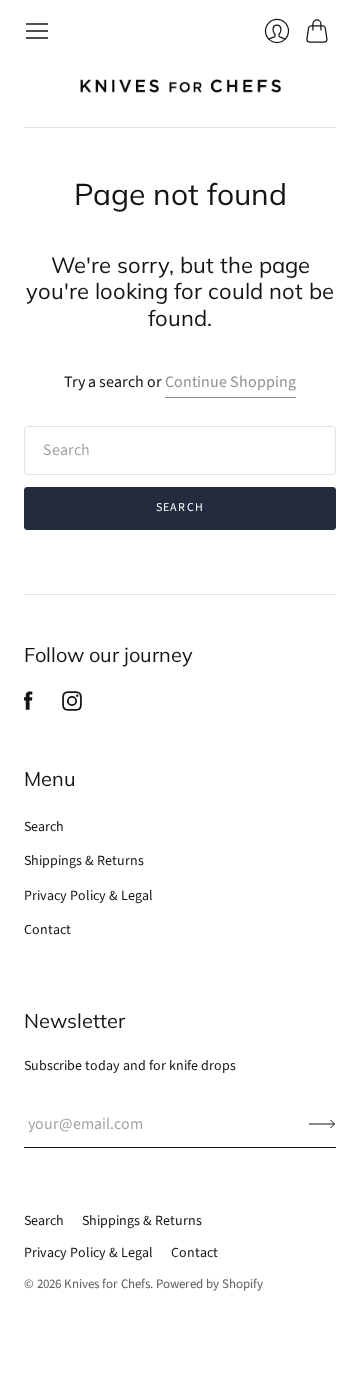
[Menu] (37, 31)
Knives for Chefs (107, 1284)
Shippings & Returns (84, 861)
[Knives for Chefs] (180, 85)
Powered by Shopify (209, 1284)
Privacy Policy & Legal (88, 896)
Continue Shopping (230, 382)
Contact (47, 930)
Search (44, 827)
